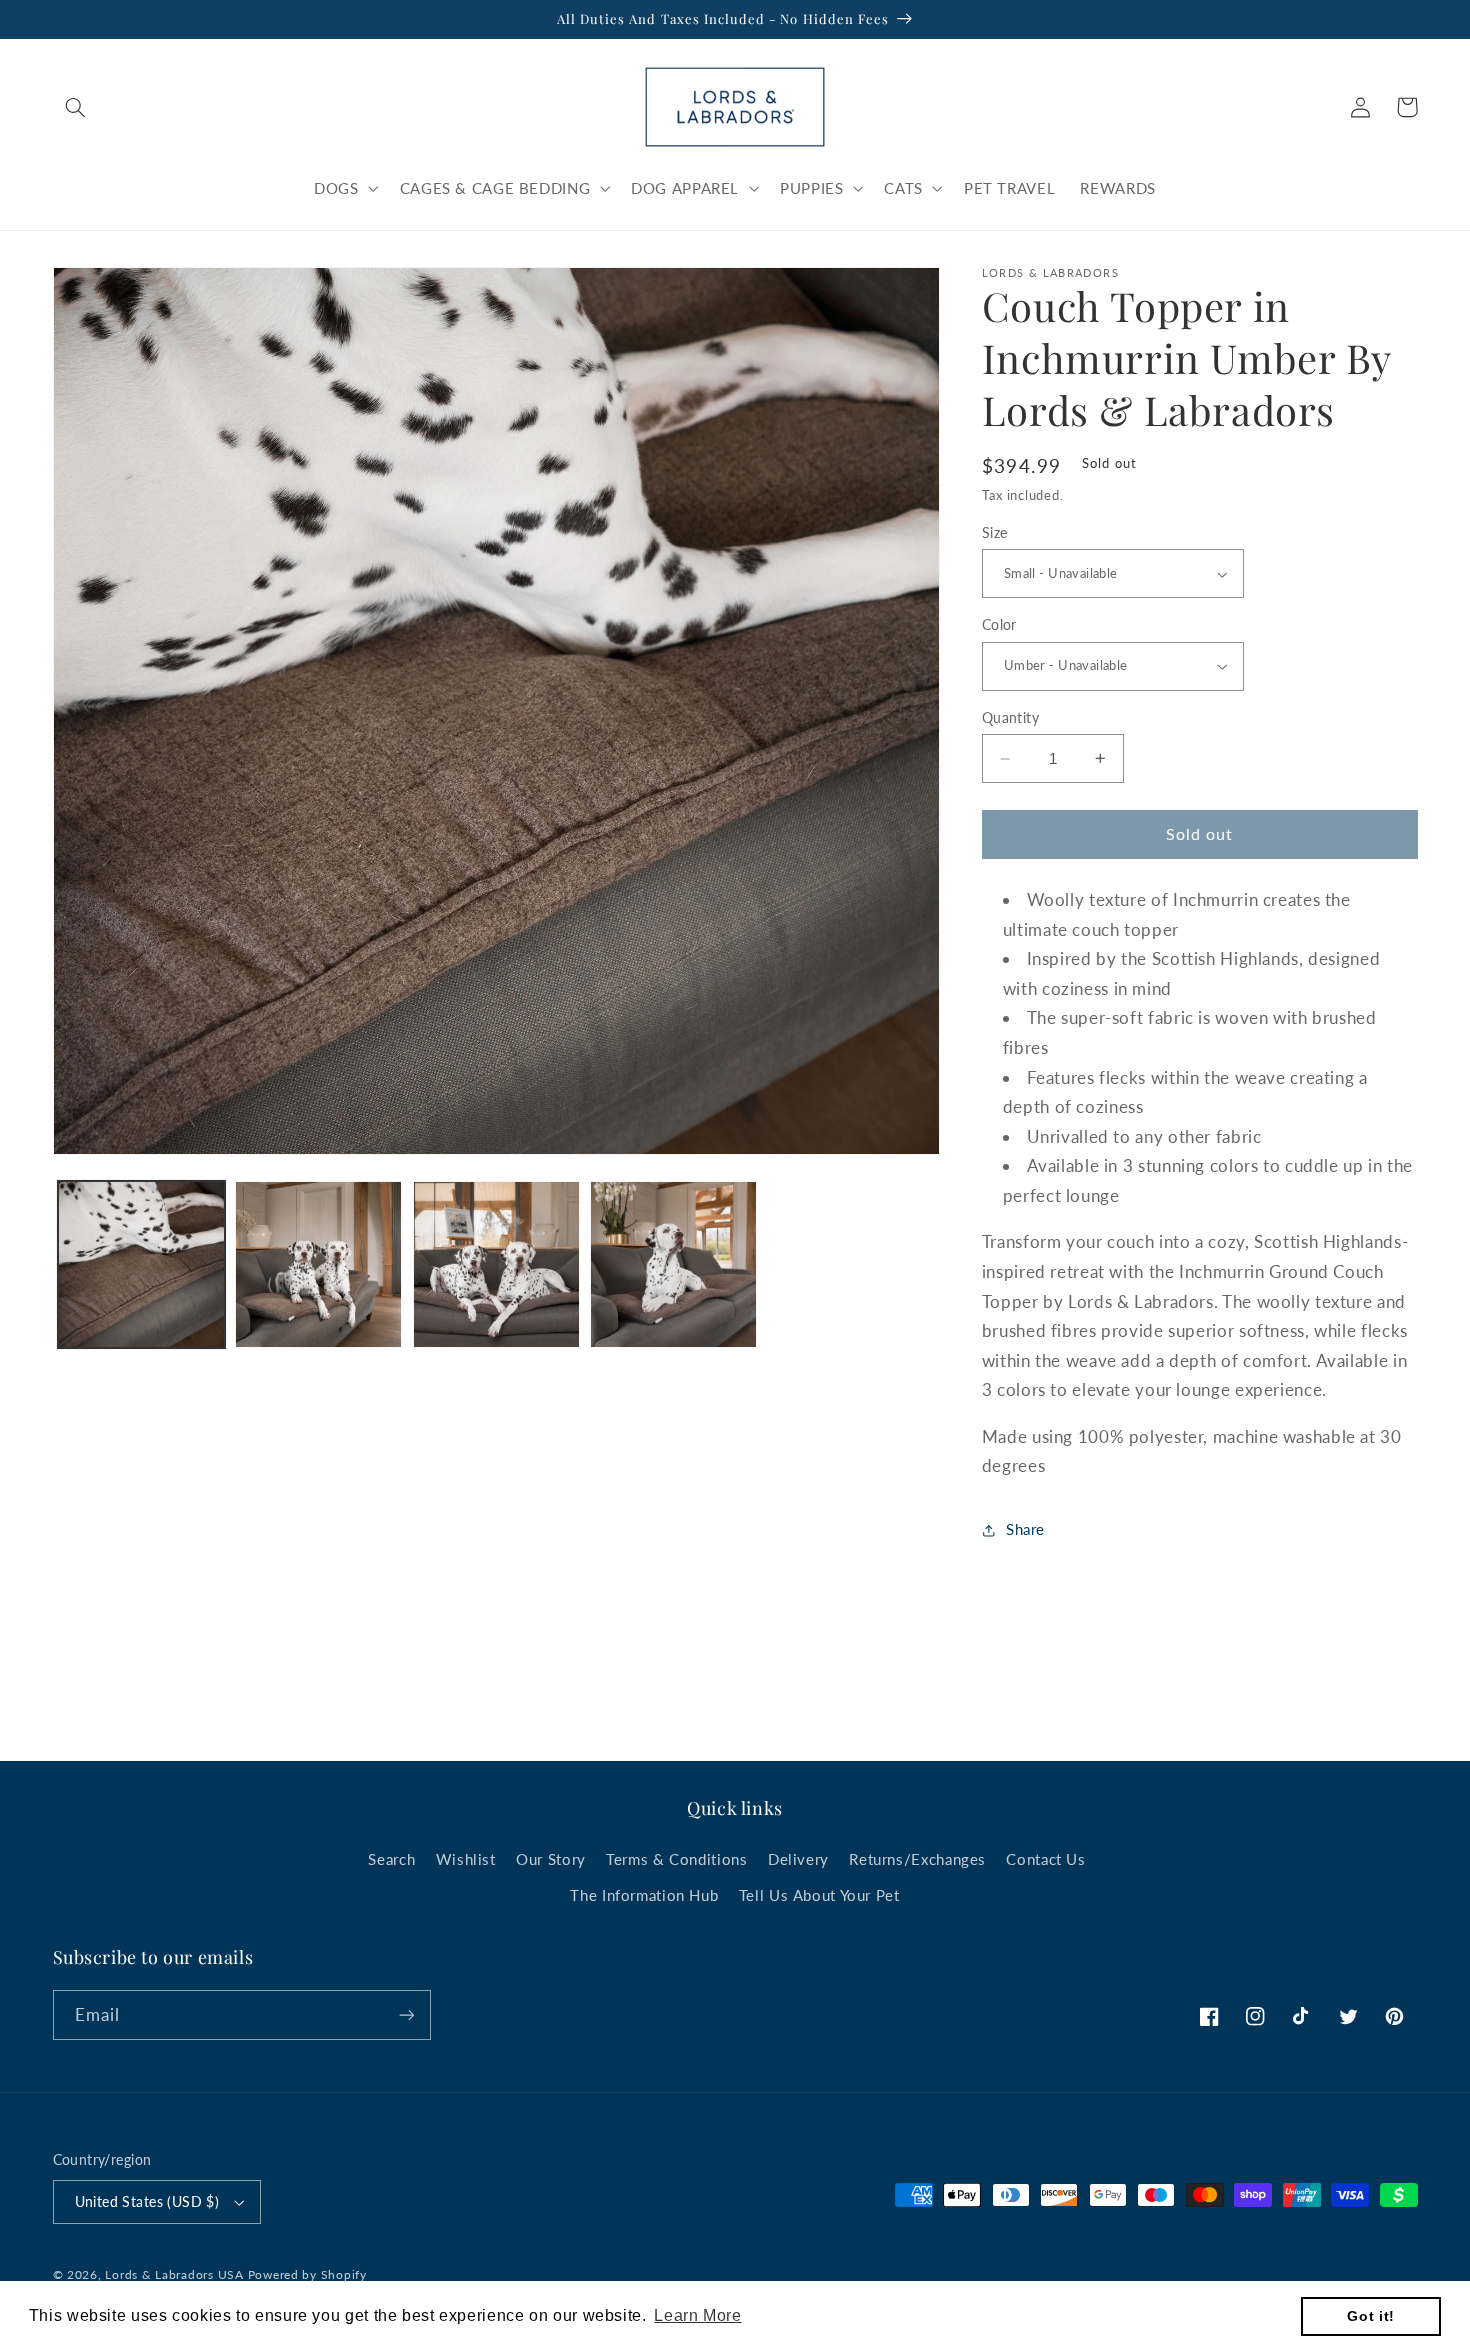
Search (391, 1859)
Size (995, 533)
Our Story (551, 1859)
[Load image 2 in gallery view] (318, 1264)
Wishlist (466, 1859)
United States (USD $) (147, 2202)
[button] (76, 107)
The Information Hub (644, 1895)
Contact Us (1045, 1859)
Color (999, 625)
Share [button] (1025, 1529)
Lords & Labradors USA (174, 2274)
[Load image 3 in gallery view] (496, 1264)
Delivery (798, 1859)
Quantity (1010, 718)
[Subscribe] (406, 2014)
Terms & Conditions (676, 1859)
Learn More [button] (697, 2315)
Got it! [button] (1370, 2316)
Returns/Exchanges (917, 1859)
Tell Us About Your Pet (819, 1895)
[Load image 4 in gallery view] (673, 1264)
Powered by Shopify (307, 2274)
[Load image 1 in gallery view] (141, 1264)
